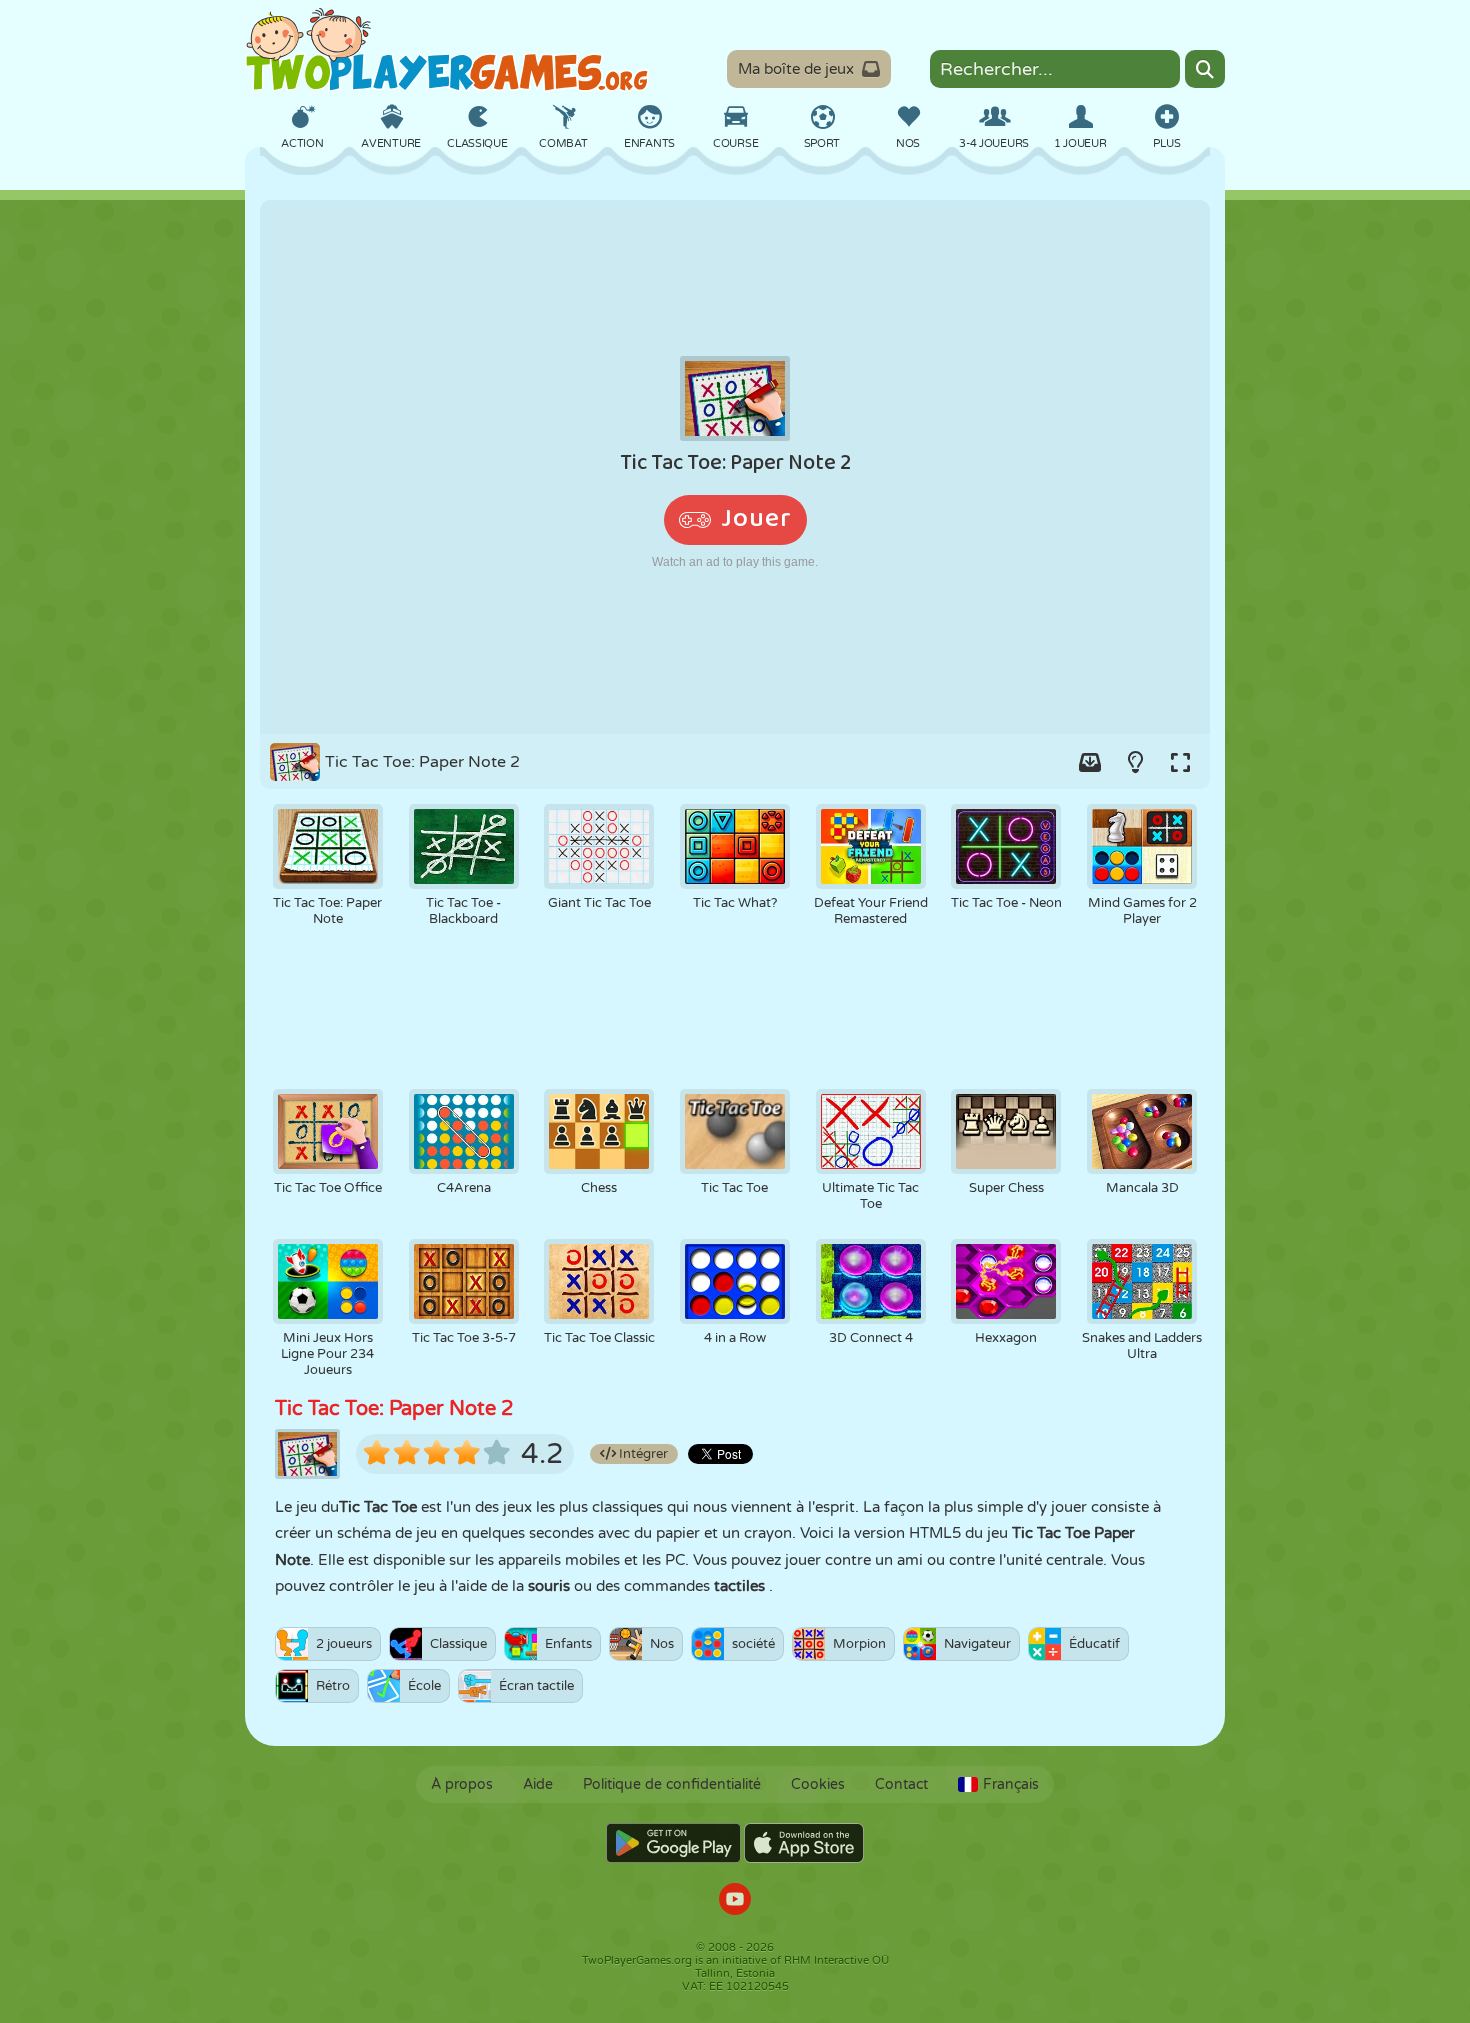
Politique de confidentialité (672, 1784)
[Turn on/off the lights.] (1135, 762)
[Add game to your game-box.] (1090, 762)
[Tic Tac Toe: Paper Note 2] (735, 467)
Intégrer (642, 1454)
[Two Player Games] (447, 50)
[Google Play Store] (673, 1843)
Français (1011, 1784)
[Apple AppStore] (804, 1843)
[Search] (1205, 69)
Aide (538, 1784)
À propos (462, 1784)
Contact (901, 1784)
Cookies (818, 1784)
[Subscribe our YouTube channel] (735, 1901)
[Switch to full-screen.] (1180, 762)
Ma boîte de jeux (796, 69)
